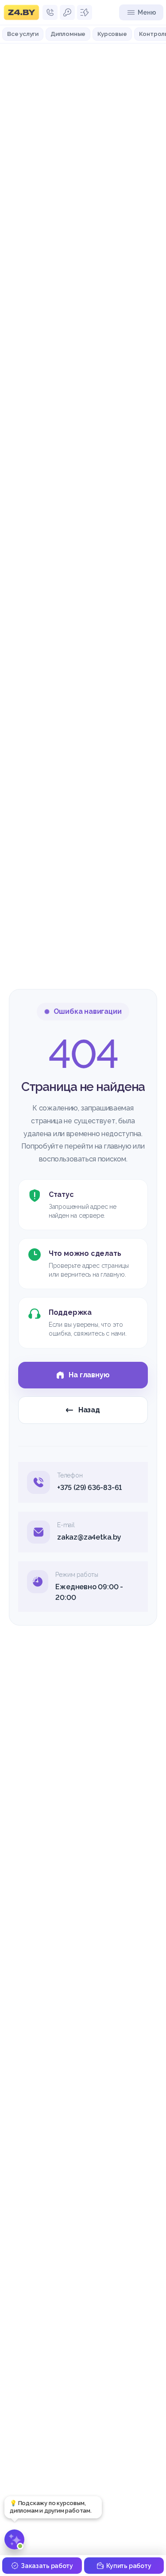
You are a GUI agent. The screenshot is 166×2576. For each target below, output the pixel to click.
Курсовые (112, 34)
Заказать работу (47, 2566)
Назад (89, 1410)
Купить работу (129, 2566)
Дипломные (68, 34)
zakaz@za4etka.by (89, 1537)
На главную (89, 1375)
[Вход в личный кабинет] (67, 12)
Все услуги (23, 34)
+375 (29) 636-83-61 (89, 1487)
